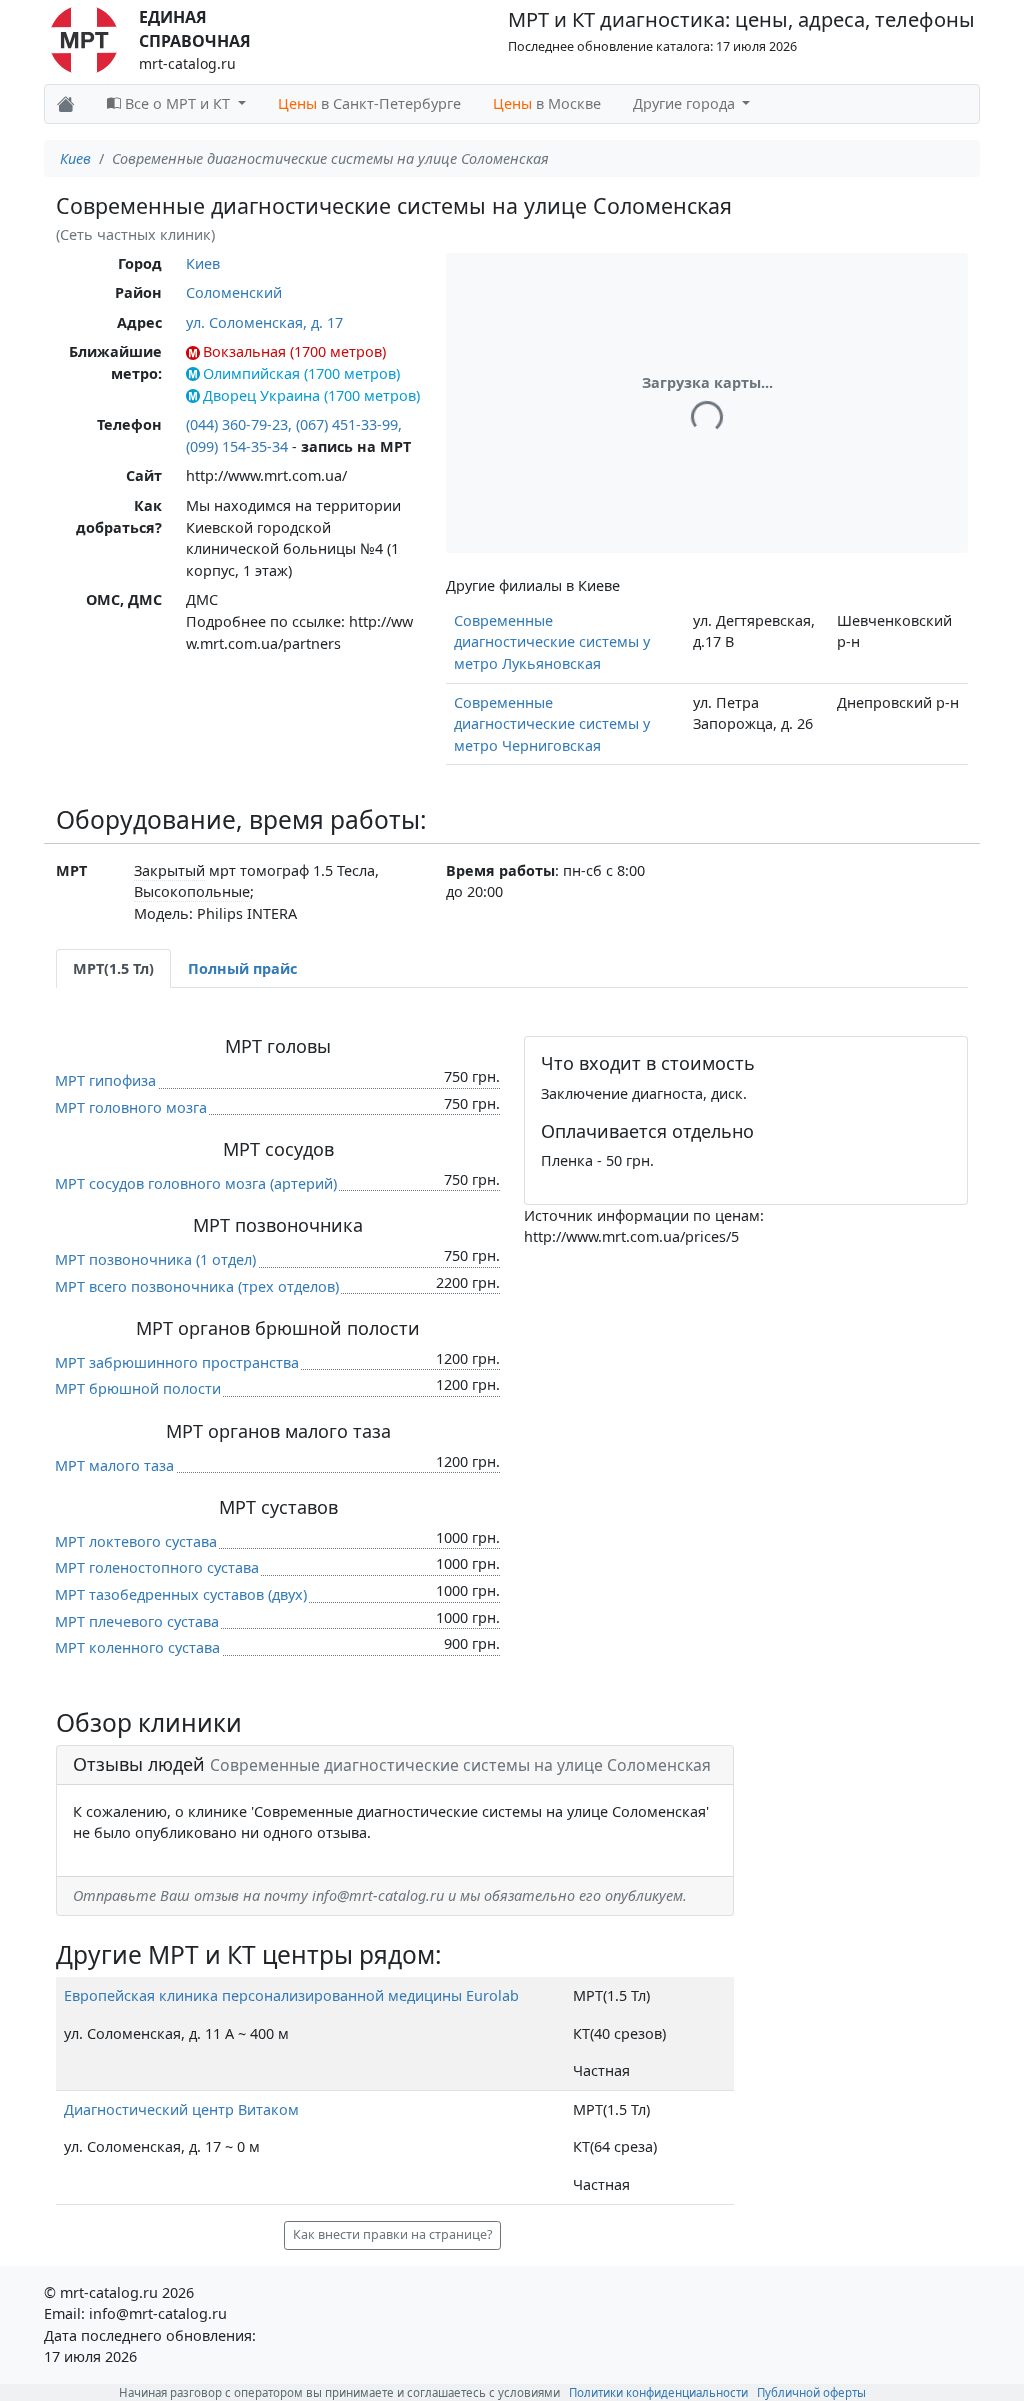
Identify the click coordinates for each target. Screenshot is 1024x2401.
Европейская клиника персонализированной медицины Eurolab (291, 1995)
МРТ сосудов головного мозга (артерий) (196, 1183)
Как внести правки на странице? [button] (392, 2234)
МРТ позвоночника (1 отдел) (155, 1259)
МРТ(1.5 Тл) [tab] (113, 968)
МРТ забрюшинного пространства (177, 1362)
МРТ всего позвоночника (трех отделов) (197, 1286)
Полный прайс (242, 968)
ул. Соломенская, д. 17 (264, 322)
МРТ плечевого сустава (137, 1621)
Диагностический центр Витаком (181, 2109)
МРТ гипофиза (105, 1080)
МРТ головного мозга (131, 1107)
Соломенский (234, 292)
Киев (75, 158)
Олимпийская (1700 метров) (301, 373)
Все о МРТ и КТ (177, 103)
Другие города (686, 103)
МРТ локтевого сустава (136, 1541)
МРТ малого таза (114, 1465)
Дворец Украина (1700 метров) (311, 395)
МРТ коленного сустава (137, 1647)
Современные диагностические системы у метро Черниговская (552, 724)
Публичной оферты (811, 2392)
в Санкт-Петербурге (369, 103)
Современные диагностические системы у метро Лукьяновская (552, 642)
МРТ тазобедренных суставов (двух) (181, 1594)
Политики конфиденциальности (658, 2392)
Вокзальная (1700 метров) (294, 351)
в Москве (547, 103)
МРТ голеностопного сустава (157, 1567)
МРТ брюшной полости (138, 1388)
